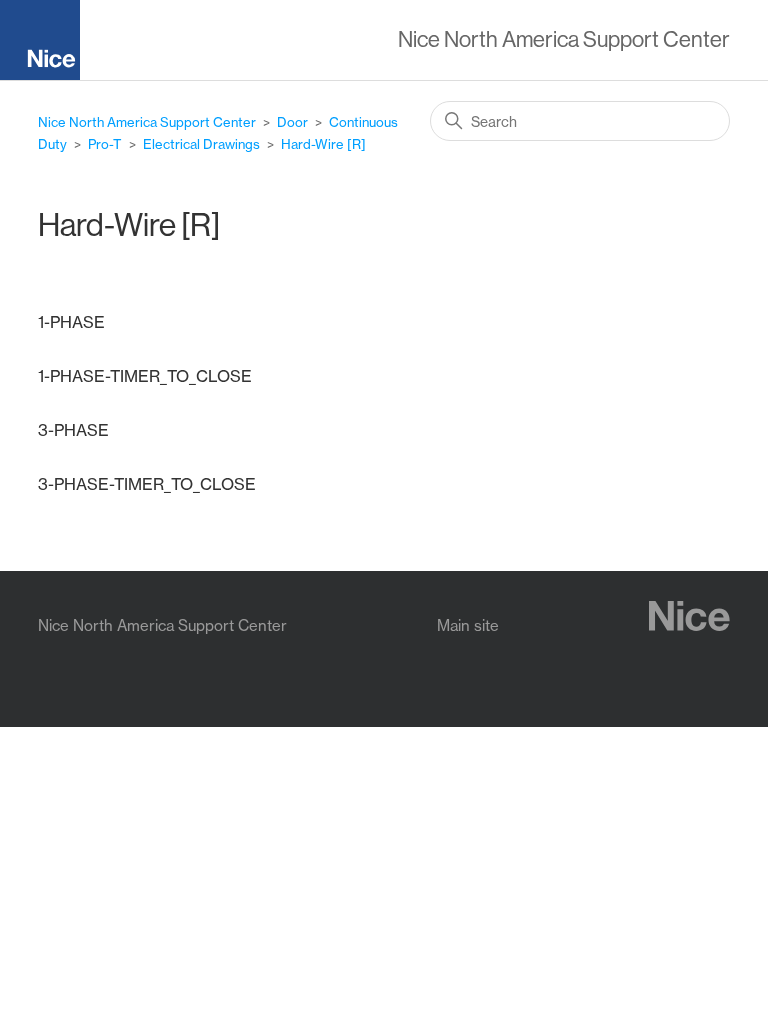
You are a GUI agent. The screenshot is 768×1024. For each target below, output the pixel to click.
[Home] (48, 43)
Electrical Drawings (201, 144)
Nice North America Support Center (147, 122)
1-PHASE (71, 322)
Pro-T (105, 144)
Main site (468, 625)
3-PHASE (73, 430)
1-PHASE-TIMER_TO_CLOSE (145, 376)
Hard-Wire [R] (323, 144)
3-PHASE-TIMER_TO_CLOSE (147, 484)
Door (292, 122)
